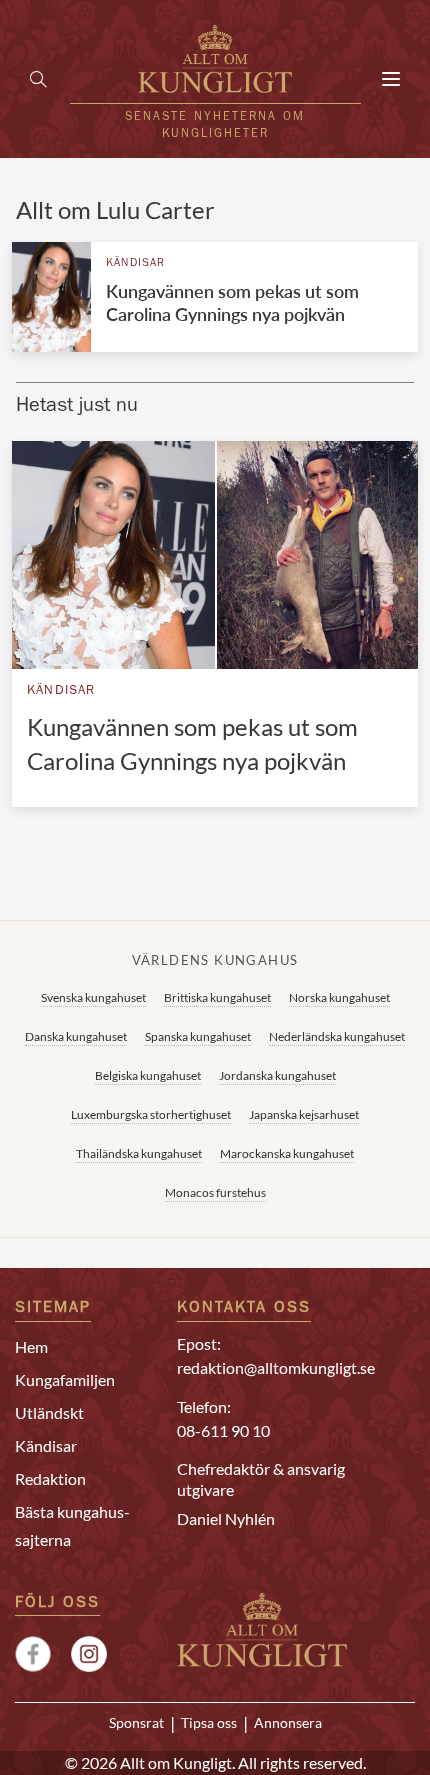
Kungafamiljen (65, 1379)
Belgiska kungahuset (148, 1075)
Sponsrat (136, 1723)
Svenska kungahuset (93, 997)
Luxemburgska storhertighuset (151, 1114)
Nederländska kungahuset (337, 1036)
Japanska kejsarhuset (304, 1114)
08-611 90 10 (223, 1430)
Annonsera (288, 1723)
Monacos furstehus (215, 1192)
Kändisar (136, 263)
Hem (31, 1346)
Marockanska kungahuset (287, 1153)
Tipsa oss (209, 1723)
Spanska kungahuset (198, 1036)
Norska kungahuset (339, 997)
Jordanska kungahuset (277, 1075)
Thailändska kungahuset (139, 1153)
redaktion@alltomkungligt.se (276, 1367)
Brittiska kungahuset (217, 997)
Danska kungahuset (76, 1036)
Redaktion (50, 1478)
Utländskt (49, 1412)
